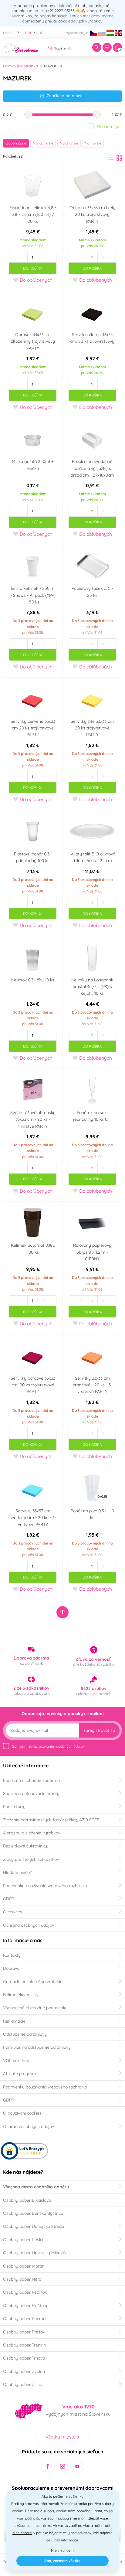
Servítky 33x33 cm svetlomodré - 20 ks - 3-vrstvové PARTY (33, 1518)
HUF (40, 33)
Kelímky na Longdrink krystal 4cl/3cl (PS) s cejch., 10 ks (92, 987)
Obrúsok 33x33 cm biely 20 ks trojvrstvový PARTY (92, 214)
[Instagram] (63, 2467)
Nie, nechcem (62, 2550)
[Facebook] (48, 2467)
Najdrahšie (69, 143)
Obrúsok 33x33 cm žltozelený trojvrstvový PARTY (33, 341)
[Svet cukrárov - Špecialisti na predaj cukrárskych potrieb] (21, 47)
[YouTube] (77, 2467)
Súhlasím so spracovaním (48, 1746)
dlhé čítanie (22, 2533)
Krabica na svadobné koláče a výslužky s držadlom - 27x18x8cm (92, 468)
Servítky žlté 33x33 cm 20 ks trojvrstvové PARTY (92, 728)
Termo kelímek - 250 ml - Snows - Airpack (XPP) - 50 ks (33, 595)
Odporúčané (16, 143)
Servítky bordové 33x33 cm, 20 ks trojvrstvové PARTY (33, 1385)
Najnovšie (93, 143)
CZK (18, 33)
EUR (29, 33)
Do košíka (33, 268)
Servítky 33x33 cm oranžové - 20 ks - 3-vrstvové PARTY (92, 1385)
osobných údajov (70, 1746)
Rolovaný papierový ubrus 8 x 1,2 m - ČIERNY (92, 1252)
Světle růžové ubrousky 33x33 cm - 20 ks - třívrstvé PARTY (33, 1119)
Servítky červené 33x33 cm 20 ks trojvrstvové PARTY (33, 728)
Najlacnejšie (43, 143)
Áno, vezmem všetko (62, 2561)
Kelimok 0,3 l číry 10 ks (33, 980)
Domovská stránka (20, 66)
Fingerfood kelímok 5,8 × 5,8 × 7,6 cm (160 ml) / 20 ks (33, 214)
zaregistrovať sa (99, 1730)
